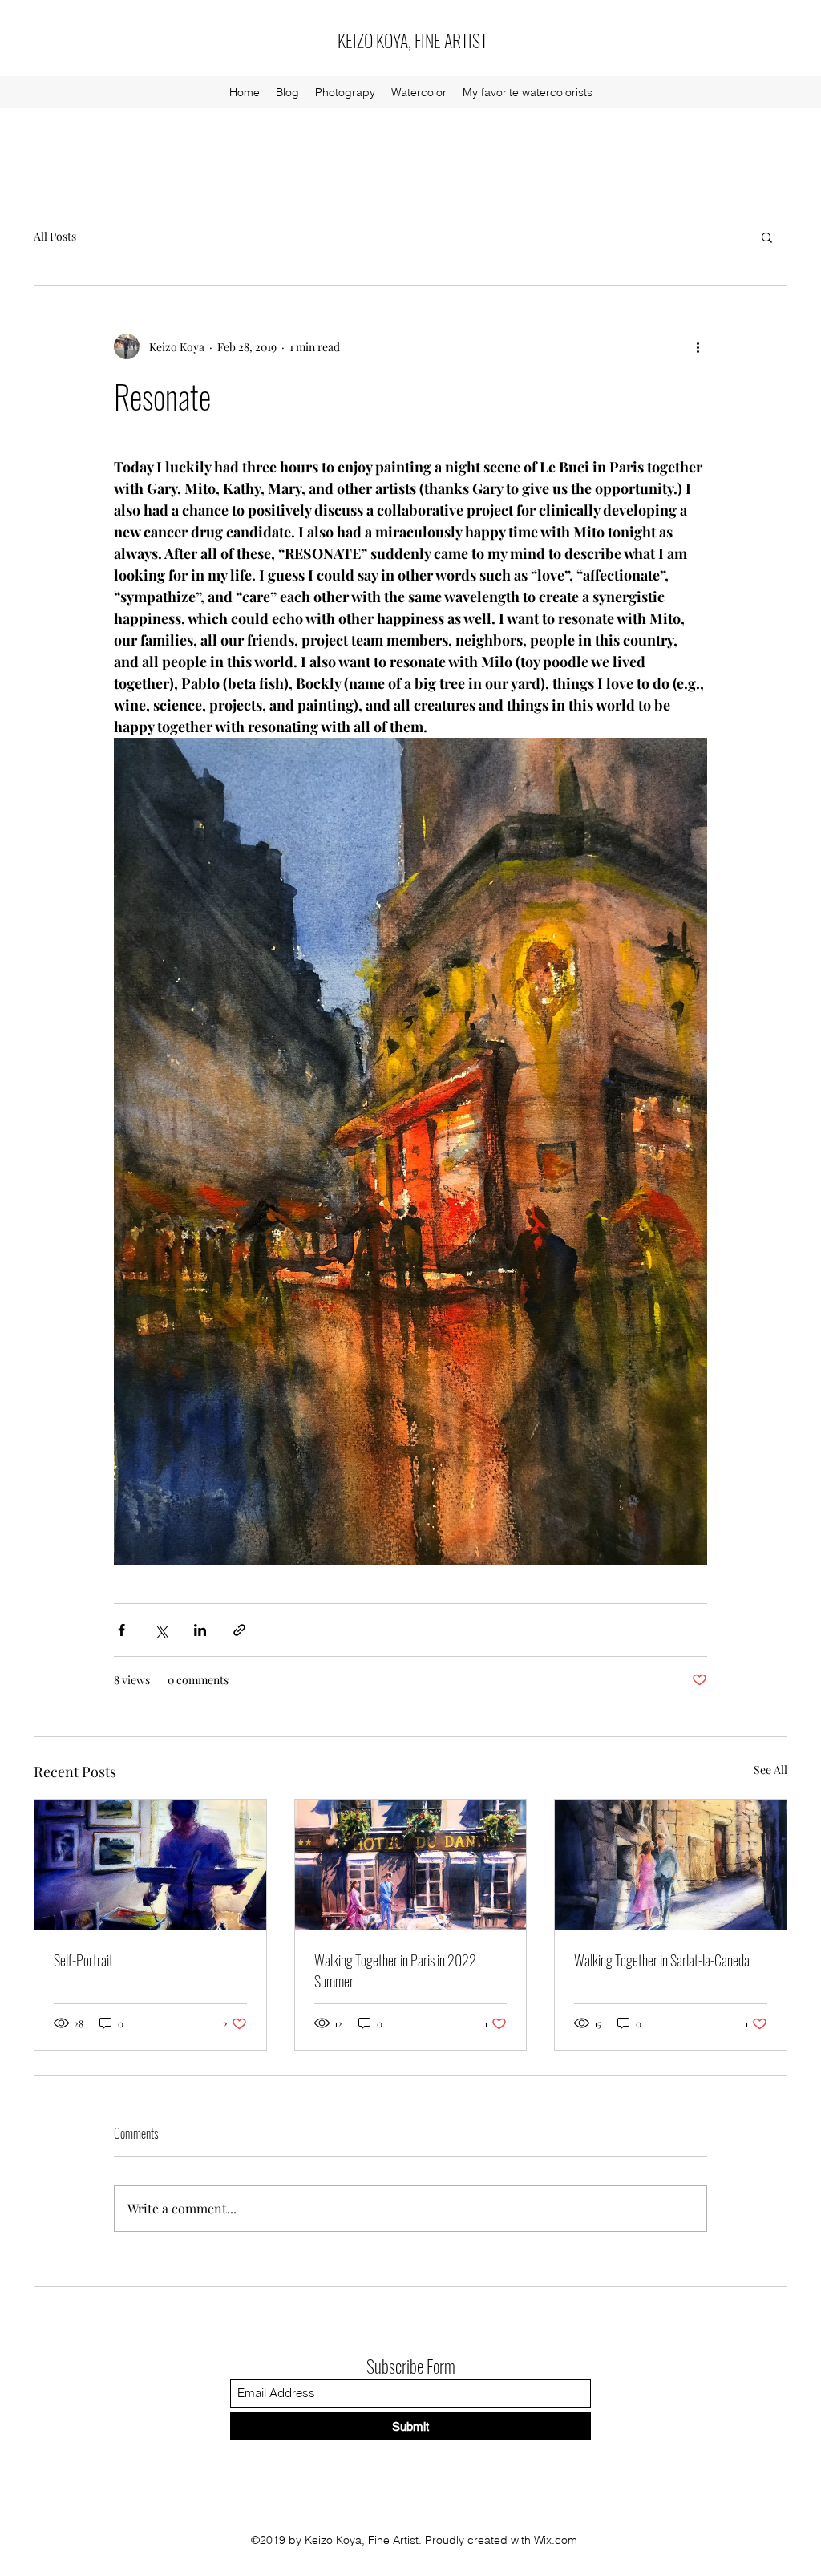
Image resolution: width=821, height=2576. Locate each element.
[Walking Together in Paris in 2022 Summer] (411, 1865)
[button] (767, 237)
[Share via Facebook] (121, 1630)
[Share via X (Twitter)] (161, 1630)
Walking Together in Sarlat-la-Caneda (662, 1960)
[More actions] (698, 346)
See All (770, 1770)
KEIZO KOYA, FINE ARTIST (413, 40)
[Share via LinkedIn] (200, 1630)
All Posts (55, 236)
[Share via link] (239, 1630)
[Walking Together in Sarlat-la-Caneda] (671, 1865)
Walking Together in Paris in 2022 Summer (395, 1970)
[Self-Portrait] (150, 1865)
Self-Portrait (83, 1960)
